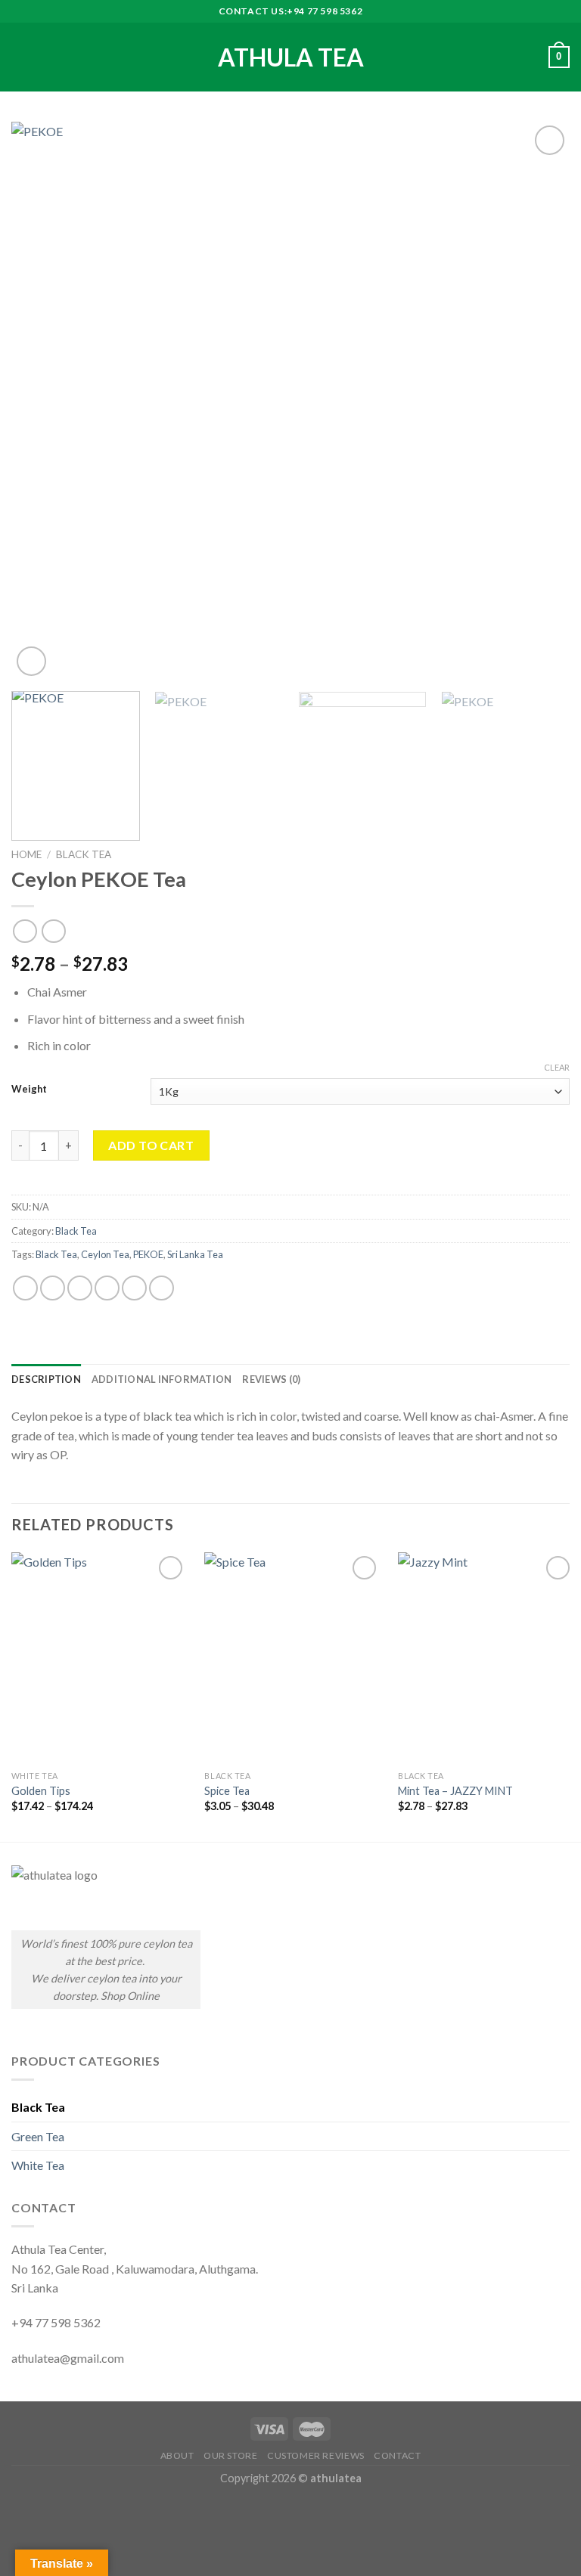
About (177, 2455)
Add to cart (151, 1145)
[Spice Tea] (292, 1658)
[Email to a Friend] (107, 1288)
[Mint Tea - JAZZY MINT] (486, 1658)
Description (46, 1379)
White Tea (38, 2165)
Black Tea (84, 854)
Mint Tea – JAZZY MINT (455, 1791)
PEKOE (148, 1254)
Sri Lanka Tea (195, 1254)
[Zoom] (31, 661)
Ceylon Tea (105, 1254)
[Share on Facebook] (53, 1288)
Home (26, 854)
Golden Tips (41, 1791)
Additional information (162, 1379)
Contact (397, 2455)
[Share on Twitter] (80, 1288)
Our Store (231, 2455)
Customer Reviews (316, 2455)
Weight (29, 1090)
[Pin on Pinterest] (134, 1288)
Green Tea (38, 2136)
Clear (557, 1067)
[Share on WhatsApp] (25, 1288)
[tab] (46, 1379)
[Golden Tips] (99, 1658)
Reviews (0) (271, 1379)
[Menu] (20, 57)
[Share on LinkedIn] (162, 1288)
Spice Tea (227, 1791)
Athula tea (291, 57)
